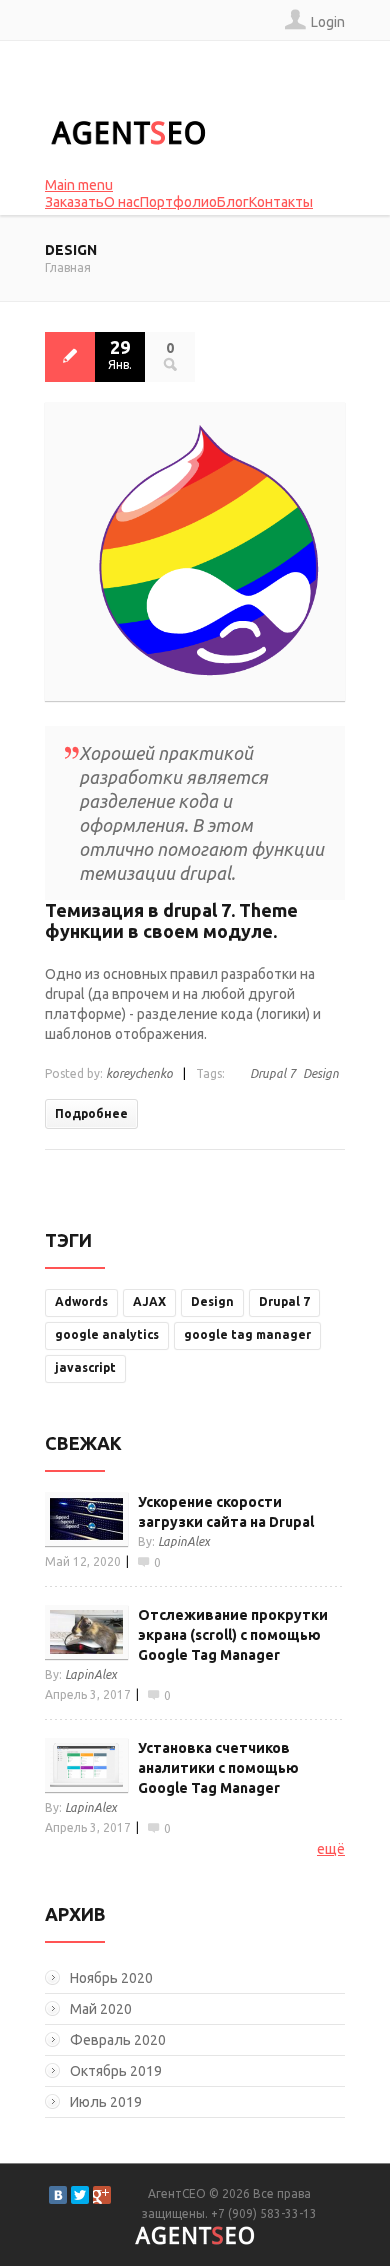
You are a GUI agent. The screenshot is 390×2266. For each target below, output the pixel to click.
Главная (68, 267)
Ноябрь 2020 (111, 1978)
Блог (233, 202)
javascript (85, 1367)
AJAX (149, 1301)
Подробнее (91, 1113)
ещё (331, 1849)
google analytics (107, 1334)
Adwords (81, 1301)
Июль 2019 (106, 2102)
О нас (122, 202)
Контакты (281, 202)
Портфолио (178, 202)
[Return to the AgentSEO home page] (128, 133)
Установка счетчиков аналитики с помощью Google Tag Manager (218, 1768)
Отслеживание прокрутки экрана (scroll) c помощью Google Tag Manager (233, 1635)
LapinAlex (184, 1541)
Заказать (74, 202)
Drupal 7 (273, 1073)
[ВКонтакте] (58, 2195)
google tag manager (247, 1334)
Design (321, 1073)
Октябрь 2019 (116, 2071)
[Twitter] (80, 2195)
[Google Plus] (102, 2195)
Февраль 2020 (118, 2040)
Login (328, 22)
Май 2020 (101, 2009)
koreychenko (139, 1073)
